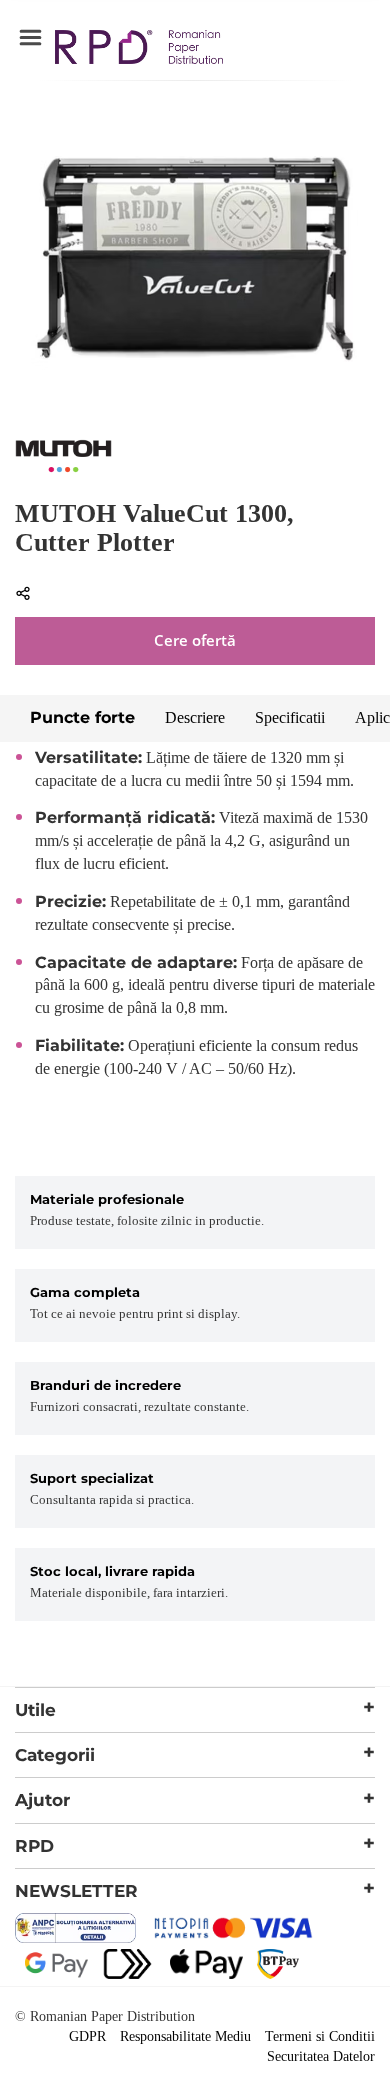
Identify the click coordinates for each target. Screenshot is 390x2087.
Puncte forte (82, 717)
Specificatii (290, 717)
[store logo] (139, 50)
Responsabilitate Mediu (185, 2036)
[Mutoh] (63, 469)
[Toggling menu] (30, 38)
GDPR (87, 2036)
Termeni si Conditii (320, 2036)
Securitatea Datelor (321, 2056)
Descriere (195, 717)
